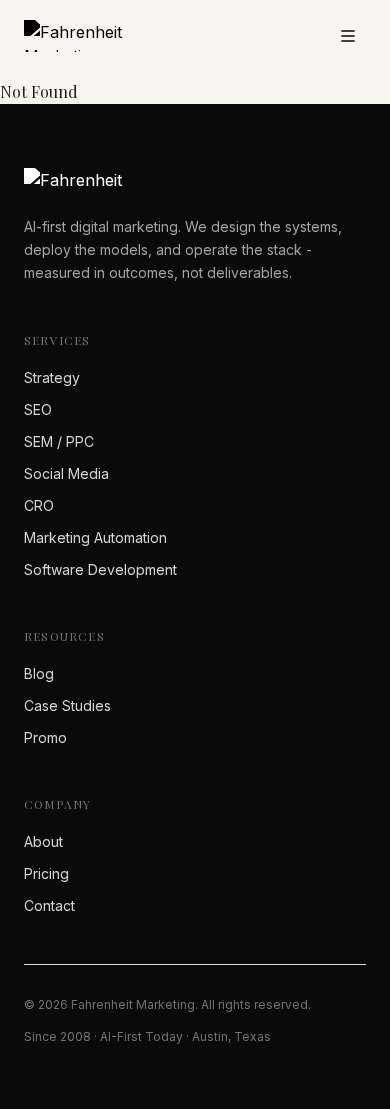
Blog (39, 673)
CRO (39, 505)
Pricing (46, 873)
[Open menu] (348, 36)
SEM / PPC (59, 441)
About (43, 841)
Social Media (66, 473)
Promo (45, 737)
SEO (38, 409)
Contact (49, 905)
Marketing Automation (95, 537)
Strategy (52, 377)
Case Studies (67, 705)
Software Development (100, 569)
